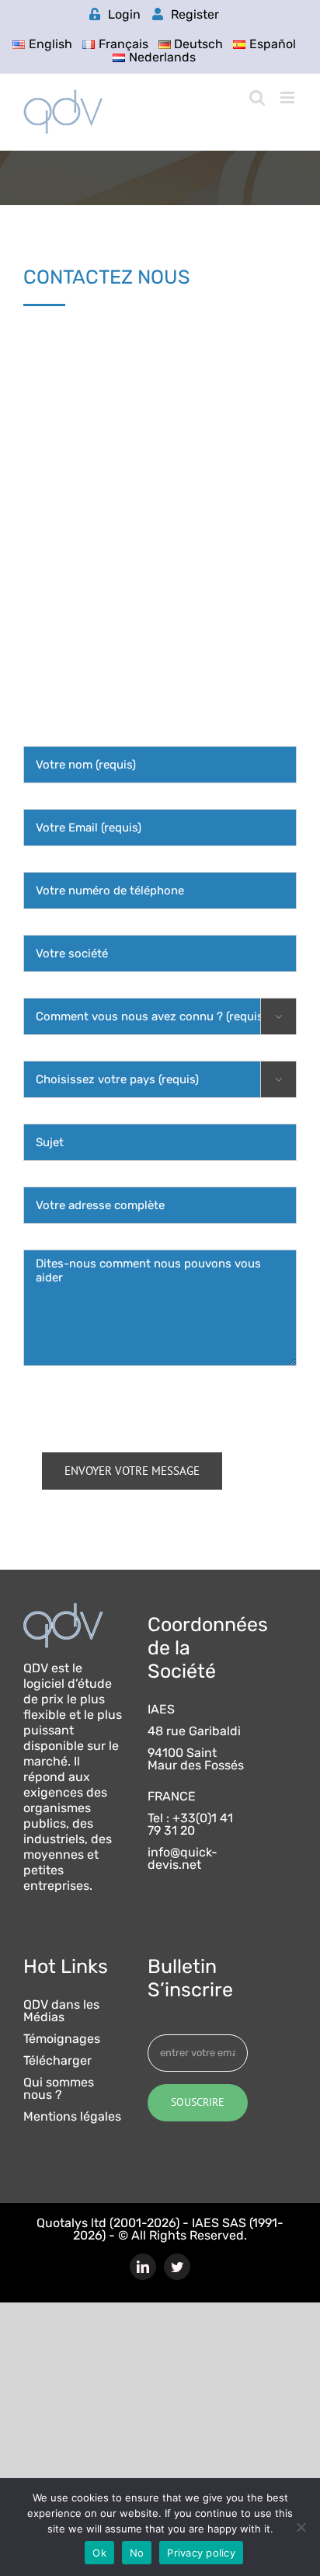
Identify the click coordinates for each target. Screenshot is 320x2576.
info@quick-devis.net (183, 1859)
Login (124, 14)
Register (195, 14)
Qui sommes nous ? (59, 2089)
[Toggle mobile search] (257, 98)
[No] (301, 2527)
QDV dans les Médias (61, 2011)
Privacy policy (201, 2553)
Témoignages (62, 2039)
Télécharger (57, 2061)
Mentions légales (72, 2117)
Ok (99, 2553)
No (137, 2553)
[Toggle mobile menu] (289, 98)
